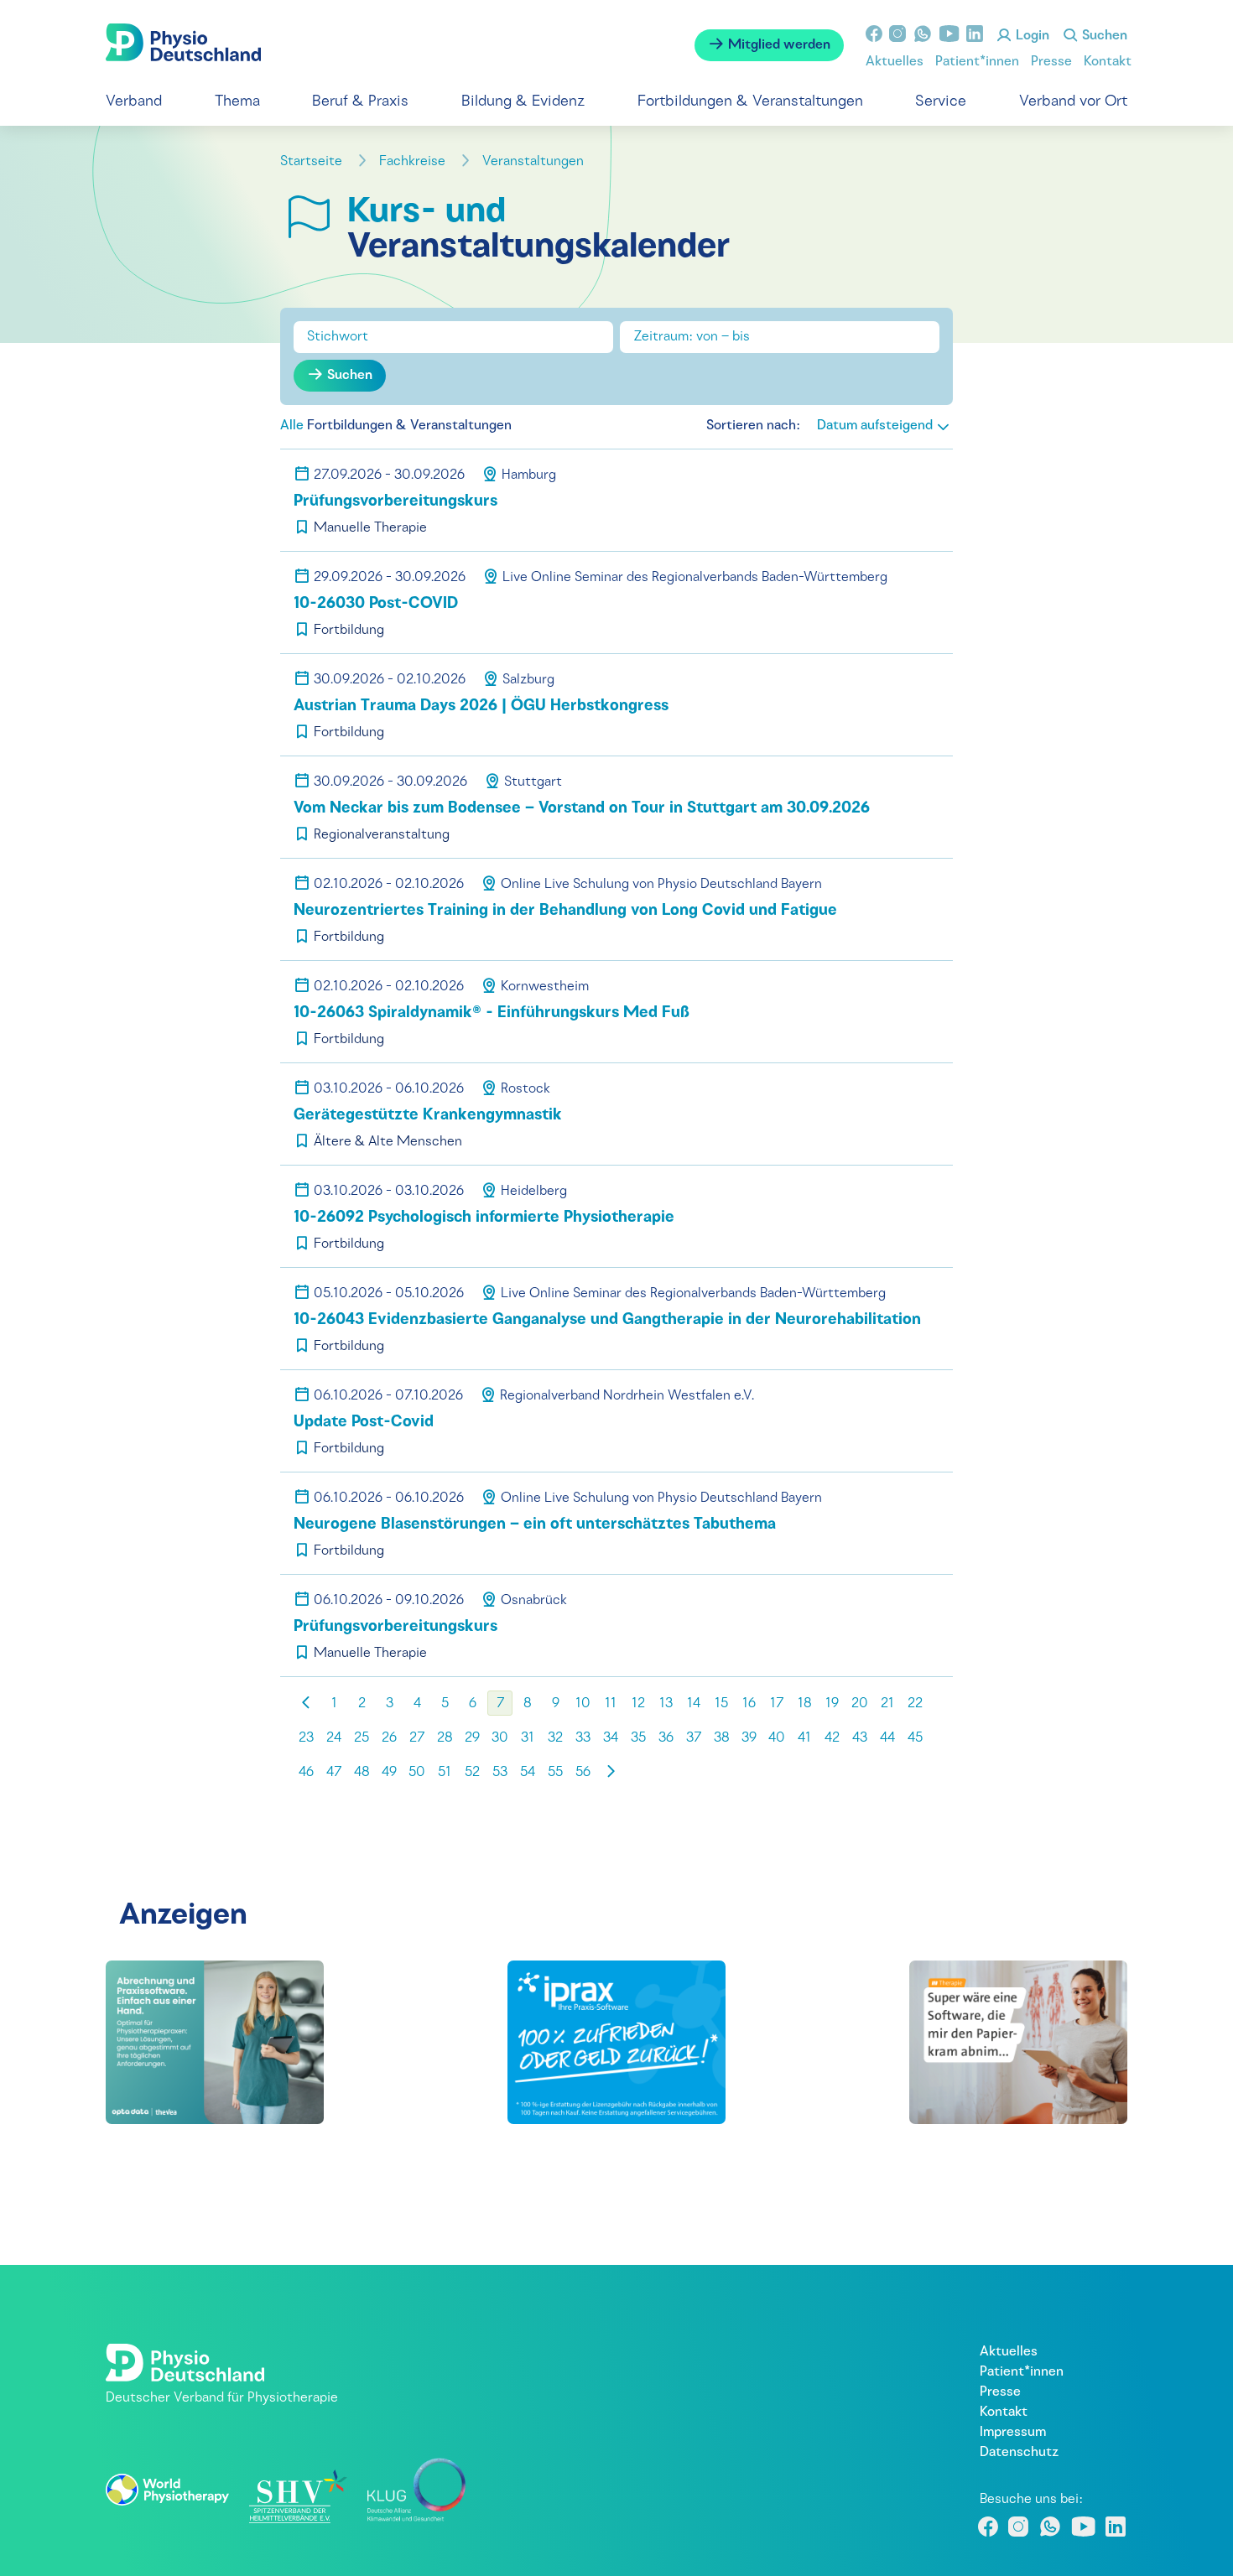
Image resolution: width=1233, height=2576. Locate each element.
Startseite (313, 162)
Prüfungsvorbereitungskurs (395, 502)
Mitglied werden (778, 45)
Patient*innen (977, 62)
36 (666, 1738)
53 (500, 1773)
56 (583, 1773)
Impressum (1013, 2433)
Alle (292, 426)
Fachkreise (414, 162)
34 (611, 1738)
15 (721, 1704)
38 (722, 1738)
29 (472, 1738)
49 (389, 1773)
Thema (237, 102)
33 (583, 1738)
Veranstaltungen (535, 162)
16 (749, 1704)
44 (887, 1738)
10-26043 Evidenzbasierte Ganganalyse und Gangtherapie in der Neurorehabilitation (607, 1320)
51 (445, 1773)
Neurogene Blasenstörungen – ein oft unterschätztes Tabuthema (535, 1525)
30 (500, 1738)
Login (1031, 36)
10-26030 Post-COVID (376, 604)
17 (777, 1704)
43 (860, 1738)
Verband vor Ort (1073, 102)
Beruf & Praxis (360, 102)
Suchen (1103, 36)
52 (472, 1773)
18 (805, 1704)
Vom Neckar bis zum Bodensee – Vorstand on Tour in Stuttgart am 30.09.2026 (582, 809)
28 (445, 1738)
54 (528, 1773)
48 (362, 1773)
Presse (1051, 62)
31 (528, 1738)
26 (389, 1738)
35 (638, 1738)
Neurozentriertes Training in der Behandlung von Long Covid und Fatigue (565, 911)
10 (583, 1704)
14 (694, 1704)
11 (611, 1704)
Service (941, 102)
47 (334, 1773)
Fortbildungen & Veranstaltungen (750, 102)
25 (362, 1738)
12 (638, 1704)
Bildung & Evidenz (523, 102)
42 (832, 1738)
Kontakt (1108, 62)
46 (306, 1773)
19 (832, 1704)
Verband (134, 102)
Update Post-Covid (364, 1423)
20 (860, 1704)
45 (915, 1738)
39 (749, 1738)
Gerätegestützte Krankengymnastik (428, 1116)
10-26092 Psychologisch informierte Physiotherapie (484, 1218)
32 (555, 1738)
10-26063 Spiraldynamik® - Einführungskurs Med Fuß (492, 1013)
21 (887, 1704)
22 (915, 1704)
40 (777, 1738)
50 (417, 1773)
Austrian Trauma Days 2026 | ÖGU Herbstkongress (481, 706)
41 (804, 1738)
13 (666, 1704)
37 (694, 1738)
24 (334, 1738)
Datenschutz (1019, 2453)
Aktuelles (895, 62)
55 (555, 1773)
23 (306, 1738)
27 (417, 1738)
